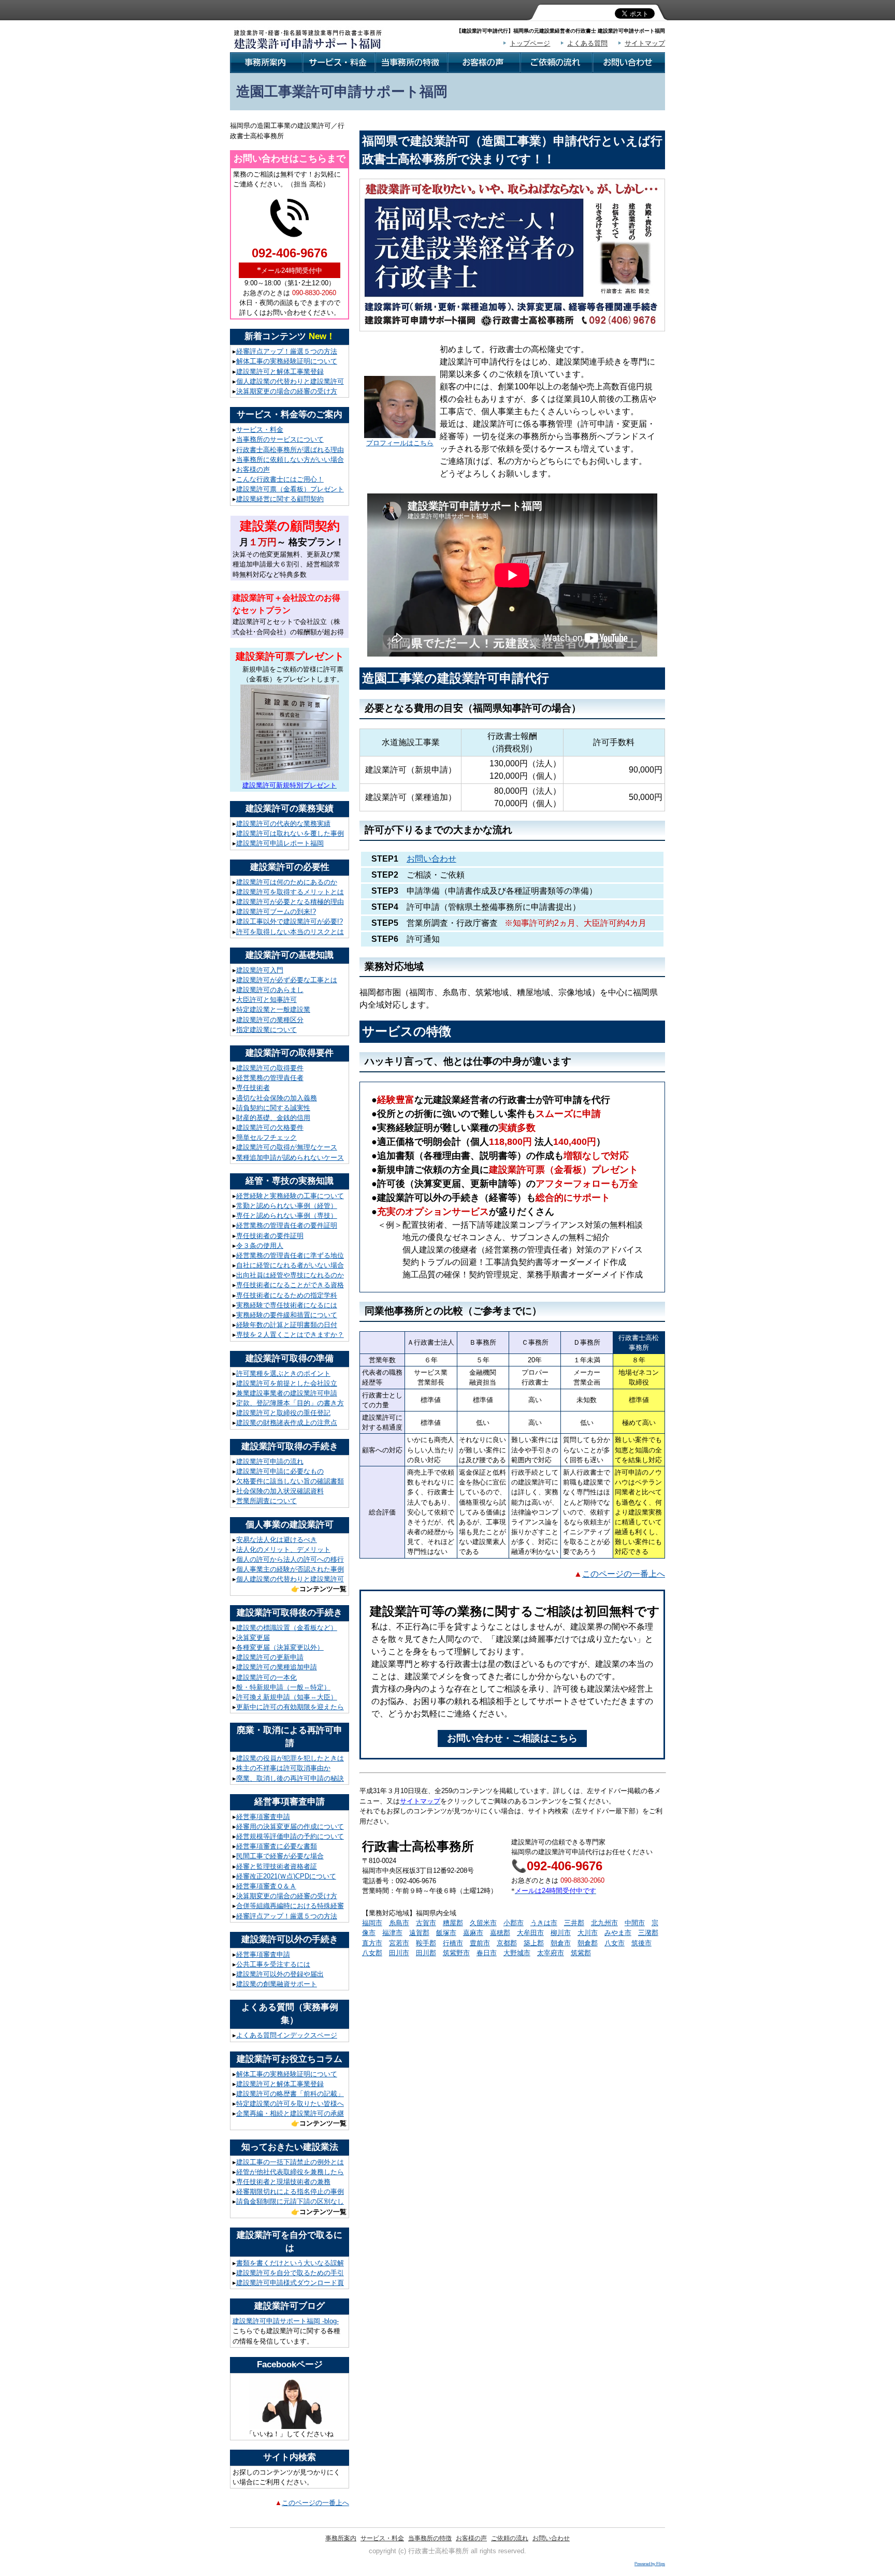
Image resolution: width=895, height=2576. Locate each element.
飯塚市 (446, 1933)
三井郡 (574, 1923)
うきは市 (544, 1923)
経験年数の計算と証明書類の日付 (287, 1325)
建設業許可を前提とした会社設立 (287, 1383)
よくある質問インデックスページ (287, 2035)
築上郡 (534, 1943)
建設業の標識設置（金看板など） (287, 1628)
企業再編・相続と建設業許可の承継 (290, 2113)
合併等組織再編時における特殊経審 (290, 1906)
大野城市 (517, 1953)
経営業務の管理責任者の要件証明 (287, 1225)
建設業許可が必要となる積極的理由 (290, 902)
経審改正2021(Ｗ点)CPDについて (286, 1876)
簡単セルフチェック (266, 1137)
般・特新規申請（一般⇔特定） (283, 1687)
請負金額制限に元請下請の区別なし (290, 2201)
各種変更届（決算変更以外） (280, 1647)
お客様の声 (253, 469)
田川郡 (426, 1953)
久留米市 (483, 1923)
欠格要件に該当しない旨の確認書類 (290, 1481)
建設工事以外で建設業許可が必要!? (290, 921)
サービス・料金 (260, 430)
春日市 (487, 1953)
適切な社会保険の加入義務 (277, 1098)
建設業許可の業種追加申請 (277, 1667)
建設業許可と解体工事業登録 (280, 372)
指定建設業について (266, 1030)
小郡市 (514, 1923)
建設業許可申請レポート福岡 (280, 843)
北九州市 (604, 1923)
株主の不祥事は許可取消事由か (283, 1768)
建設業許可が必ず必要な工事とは (287, 980)
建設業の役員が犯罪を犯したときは (290, 1758)
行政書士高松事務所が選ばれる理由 (290, 450)
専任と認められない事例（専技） (287, 1216)
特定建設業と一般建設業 (273, 1009)
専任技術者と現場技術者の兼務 (283, 2182)
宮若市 (399, 1943)
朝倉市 (561, 1943)
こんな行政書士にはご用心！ (280, 479)
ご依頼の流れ (510, 2538)
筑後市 (641, 1943)
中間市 (635, 1923)
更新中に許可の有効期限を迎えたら (290, 1707)
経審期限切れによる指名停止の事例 (290, 2192)
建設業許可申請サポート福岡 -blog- (286, 2321)
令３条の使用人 (260, 1246)
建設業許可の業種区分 (270, 1020)
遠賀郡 (419, 1933)
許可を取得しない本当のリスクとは (290, 932)
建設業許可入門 (260, 970)
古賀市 (426, 1923)
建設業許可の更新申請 (270, 1657)
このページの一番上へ (315, 2503)
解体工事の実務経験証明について (287, 361)
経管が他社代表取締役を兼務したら (290, 2172)
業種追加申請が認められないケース (290, 1158)
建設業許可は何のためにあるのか (287, 882)
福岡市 (372, 1923)
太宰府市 (551, 1953)
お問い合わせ (431, 859)
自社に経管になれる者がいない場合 (290, 1265)
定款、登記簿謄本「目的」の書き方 (290, 1403)
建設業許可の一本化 (266, 1677)
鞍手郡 (426, 1943)
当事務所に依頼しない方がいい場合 (290, 460)
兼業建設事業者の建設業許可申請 (287, 1393)
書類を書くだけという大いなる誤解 (290, 2263)
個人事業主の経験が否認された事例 (290, 1569)
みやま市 (618, 1933)
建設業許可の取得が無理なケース (287, 1147)
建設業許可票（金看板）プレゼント (290, 489)
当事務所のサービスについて (280, 439)
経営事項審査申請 (263, 1817)
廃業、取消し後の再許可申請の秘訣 (290, 1778)
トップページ (530, 43)
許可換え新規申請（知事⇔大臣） (287, 1697)
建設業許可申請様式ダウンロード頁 (290, 2283)
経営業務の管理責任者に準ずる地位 (290, 1255)
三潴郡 (648, 1933)
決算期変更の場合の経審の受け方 (287, 391)
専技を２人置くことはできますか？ (290, 1335)
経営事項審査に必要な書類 (277, 1846)
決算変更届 (253, 1638)
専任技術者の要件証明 (270, 1236)
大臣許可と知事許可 (266, 1000)
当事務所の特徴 (430, 2538)
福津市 (392, 1933)
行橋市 (453, 1943)
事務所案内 (341, 2538)
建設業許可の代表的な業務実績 (283, 824)
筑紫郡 (581, 1953)
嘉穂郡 (500, 1933)
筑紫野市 (456, 1953)
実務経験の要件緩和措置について (287, 1315)
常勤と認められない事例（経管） (287, 1206)
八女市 (615, 1943)
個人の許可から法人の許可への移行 (290, 1559)
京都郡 (507, 1943)
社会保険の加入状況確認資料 (280, 1491)
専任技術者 (253, 1088)
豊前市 (480, 1943)
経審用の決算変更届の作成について (290, 1827)
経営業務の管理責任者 (270, 1078)
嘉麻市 (473, 1933)
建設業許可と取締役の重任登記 (283, 1413)
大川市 (588, 1933)
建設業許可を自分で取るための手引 (290, 2273)
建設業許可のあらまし (270, 990)
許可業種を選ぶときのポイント (283, 1373)
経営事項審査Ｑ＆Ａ (266, 1886)
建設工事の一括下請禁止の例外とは (290, 2162)
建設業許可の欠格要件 (270, 1127)
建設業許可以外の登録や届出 (280, 1974)
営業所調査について (266, 1501)
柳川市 (561, 1933)
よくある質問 (587, 43)
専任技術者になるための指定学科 (287, 1295)
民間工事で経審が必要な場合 (280, 1856)
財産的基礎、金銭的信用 (273, 1118)
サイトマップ (645, 43)
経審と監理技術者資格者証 (277, 1866)
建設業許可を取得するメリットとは (290, 892)
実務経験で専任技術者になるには (287, 1305)
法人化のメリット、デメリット (283, 1549)
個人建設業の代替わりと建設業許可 (290, 381)
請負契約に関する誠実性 (273, 1108)
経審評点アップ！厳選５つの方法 (287, 351)
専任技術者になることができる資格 (290, 1285)
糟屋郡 (453, 1923)
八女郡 (372, 1953)
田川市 (399, 1953)
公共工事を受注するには (273, 1964)
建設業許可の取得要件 (270, 1068)
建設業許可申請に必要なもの (280, 1471)
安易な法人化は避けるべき (277, 1540)
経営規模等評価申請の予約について (290, 1836)
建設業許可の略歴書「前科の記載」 (290, 2094)
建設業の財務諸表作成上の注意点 (287, 1423)
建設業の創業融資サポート (277, 1984)
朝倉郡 (588, 1943)
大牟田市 (530, 1933)
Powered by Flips (650, 2564)
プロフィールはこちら (400, 443)
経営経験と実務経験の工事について (290, 1196)
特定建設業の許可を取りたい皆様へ (290, 2104)
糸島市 (399, 1923)
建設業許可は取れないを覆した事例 (290, 833)
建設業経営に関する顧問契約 (280, 499)
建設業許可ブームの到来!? (276, 912)
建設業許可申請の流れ (270, 1461)
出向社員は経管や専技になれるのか (290, 1275)
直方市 (372, 1943)
